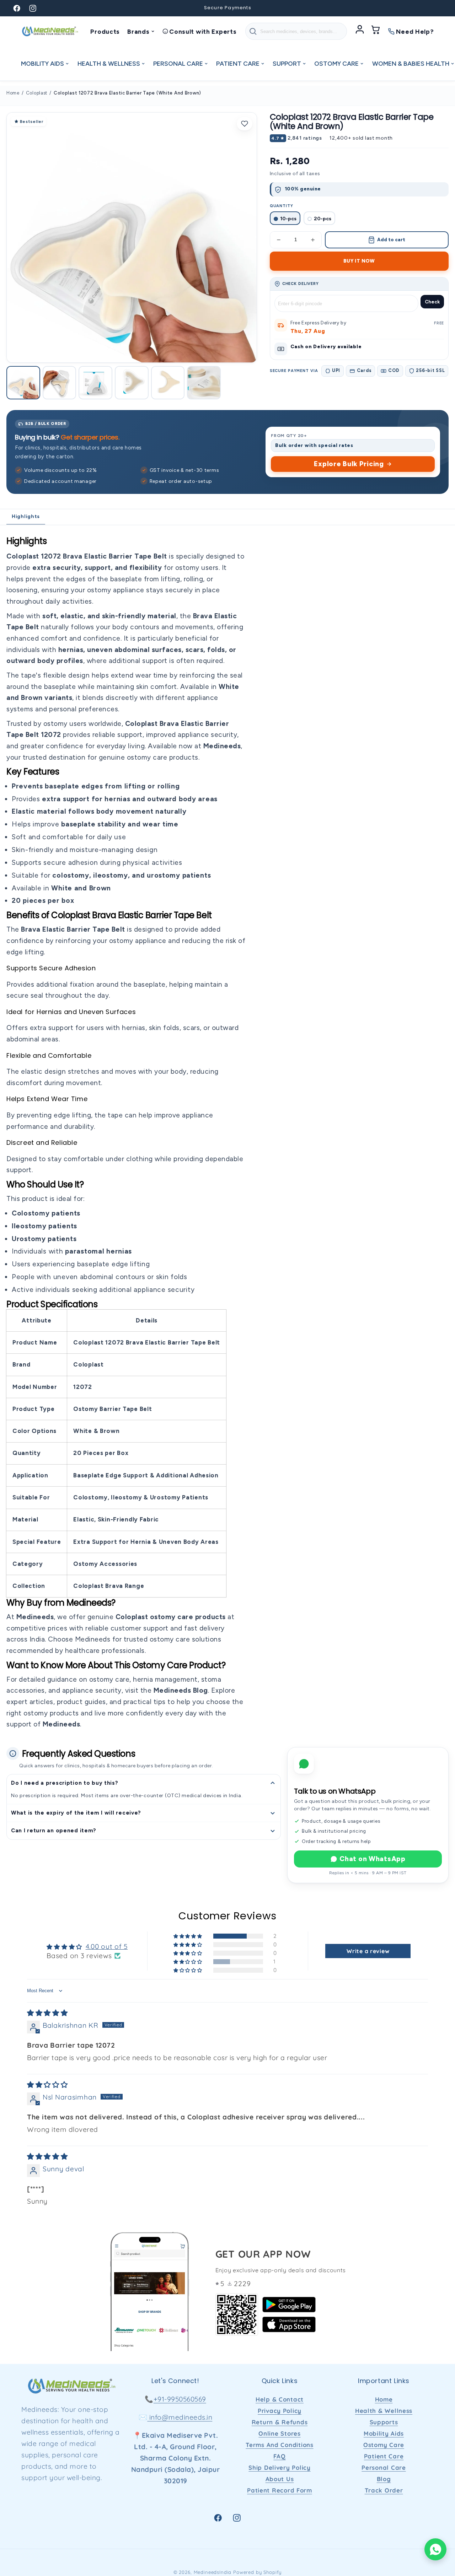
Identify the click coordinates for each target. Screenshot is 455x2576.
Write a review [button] (368, 1951)
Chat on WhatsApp (373, 1859)
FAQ (279, 2456)
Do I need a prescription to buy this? (65, 1783)
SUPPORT (287, 63)
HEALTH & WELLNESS (109, 63)
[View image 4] (132, 383)
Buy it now (359, 261)
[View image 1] (23, 383)
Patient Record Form (280, 2490)
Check (432, 302)
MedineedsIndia (213, 2572)
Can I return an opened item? (54, 1831)
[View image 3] (95, 383)
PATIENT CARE (238, 63)
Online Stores (279, 2433)
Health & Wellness (384, 2411)
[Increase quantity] (313, 240)
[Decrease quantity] (279, 240)
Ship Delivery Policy (279, 2467)
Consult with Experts (203, 31)
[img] (47, 2013)
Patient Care (384, 2456)
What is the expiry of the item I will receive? (76, 1813)
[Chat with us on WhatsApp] (435, 2549)
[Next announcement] (312, 8)
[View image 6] (204, 383)
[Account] (360, 31)
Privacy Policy (280, 2411)
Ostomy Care (384, 2445)
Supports (384, 2422)
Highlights (26, 516)
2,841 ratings (305, 138)
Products (105, 31)
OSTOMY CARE (336, 63)
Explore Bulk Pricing (349, 464)
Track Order (384, 2490)
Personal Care (384, 2467)
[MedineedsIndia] (50, 31)
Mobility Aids (384, 2433)
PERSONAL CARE (178, 63)
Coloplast (37, 93)
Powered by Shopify (257, 2572)
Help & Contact (280, 2399)
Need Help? (415, 31)
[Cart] (376, 31)
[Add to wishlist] (245, 124)
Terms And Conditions (279, 2445)
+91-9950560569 (180, 2399)
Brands (138, 31)
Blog (384, 2479)
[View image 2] (60, 383)
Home (13, 93)
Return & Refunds (280, 2422)
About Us (280, 2479)
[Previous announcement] (143, 8)
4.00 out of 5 (107, 1946)
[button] (188, 1936)
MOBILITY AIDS (42, 63)
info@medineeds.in (180, 2417)
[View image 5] (168, 383)
